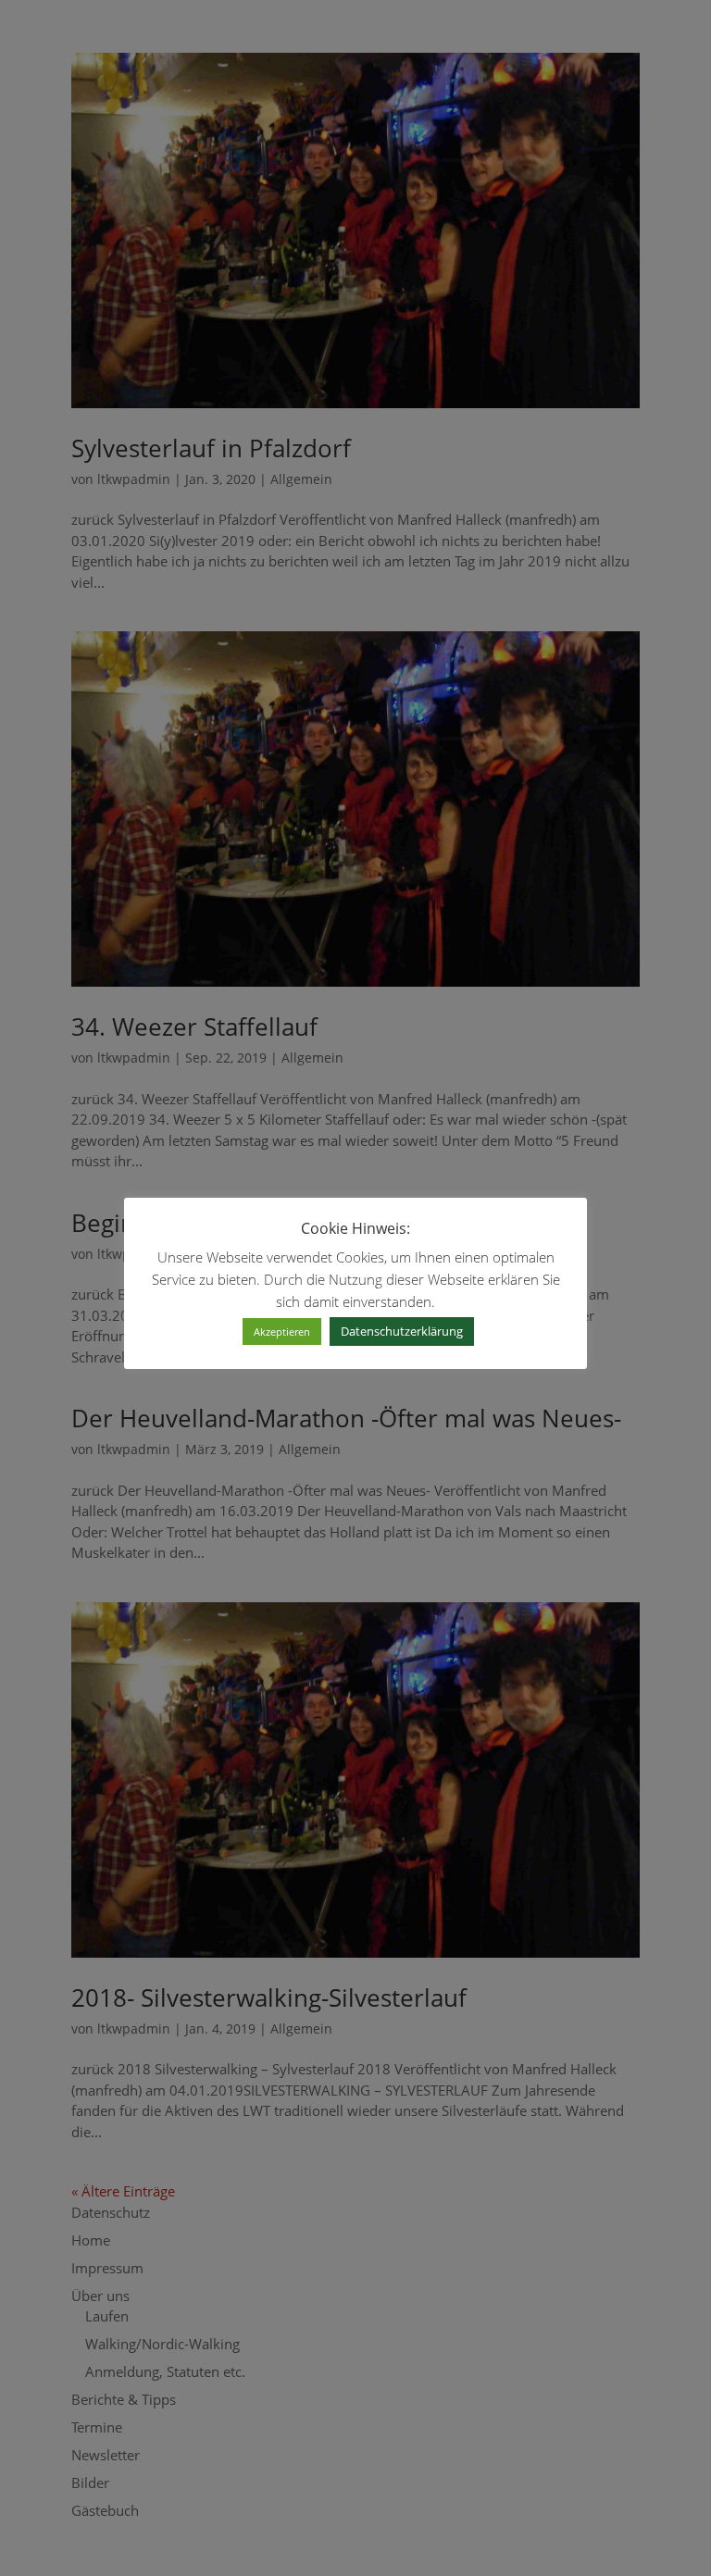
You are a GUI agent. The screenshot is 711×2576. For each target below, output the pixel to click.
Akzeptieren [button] (282, 1332)
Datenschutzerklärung (402, 1331)
